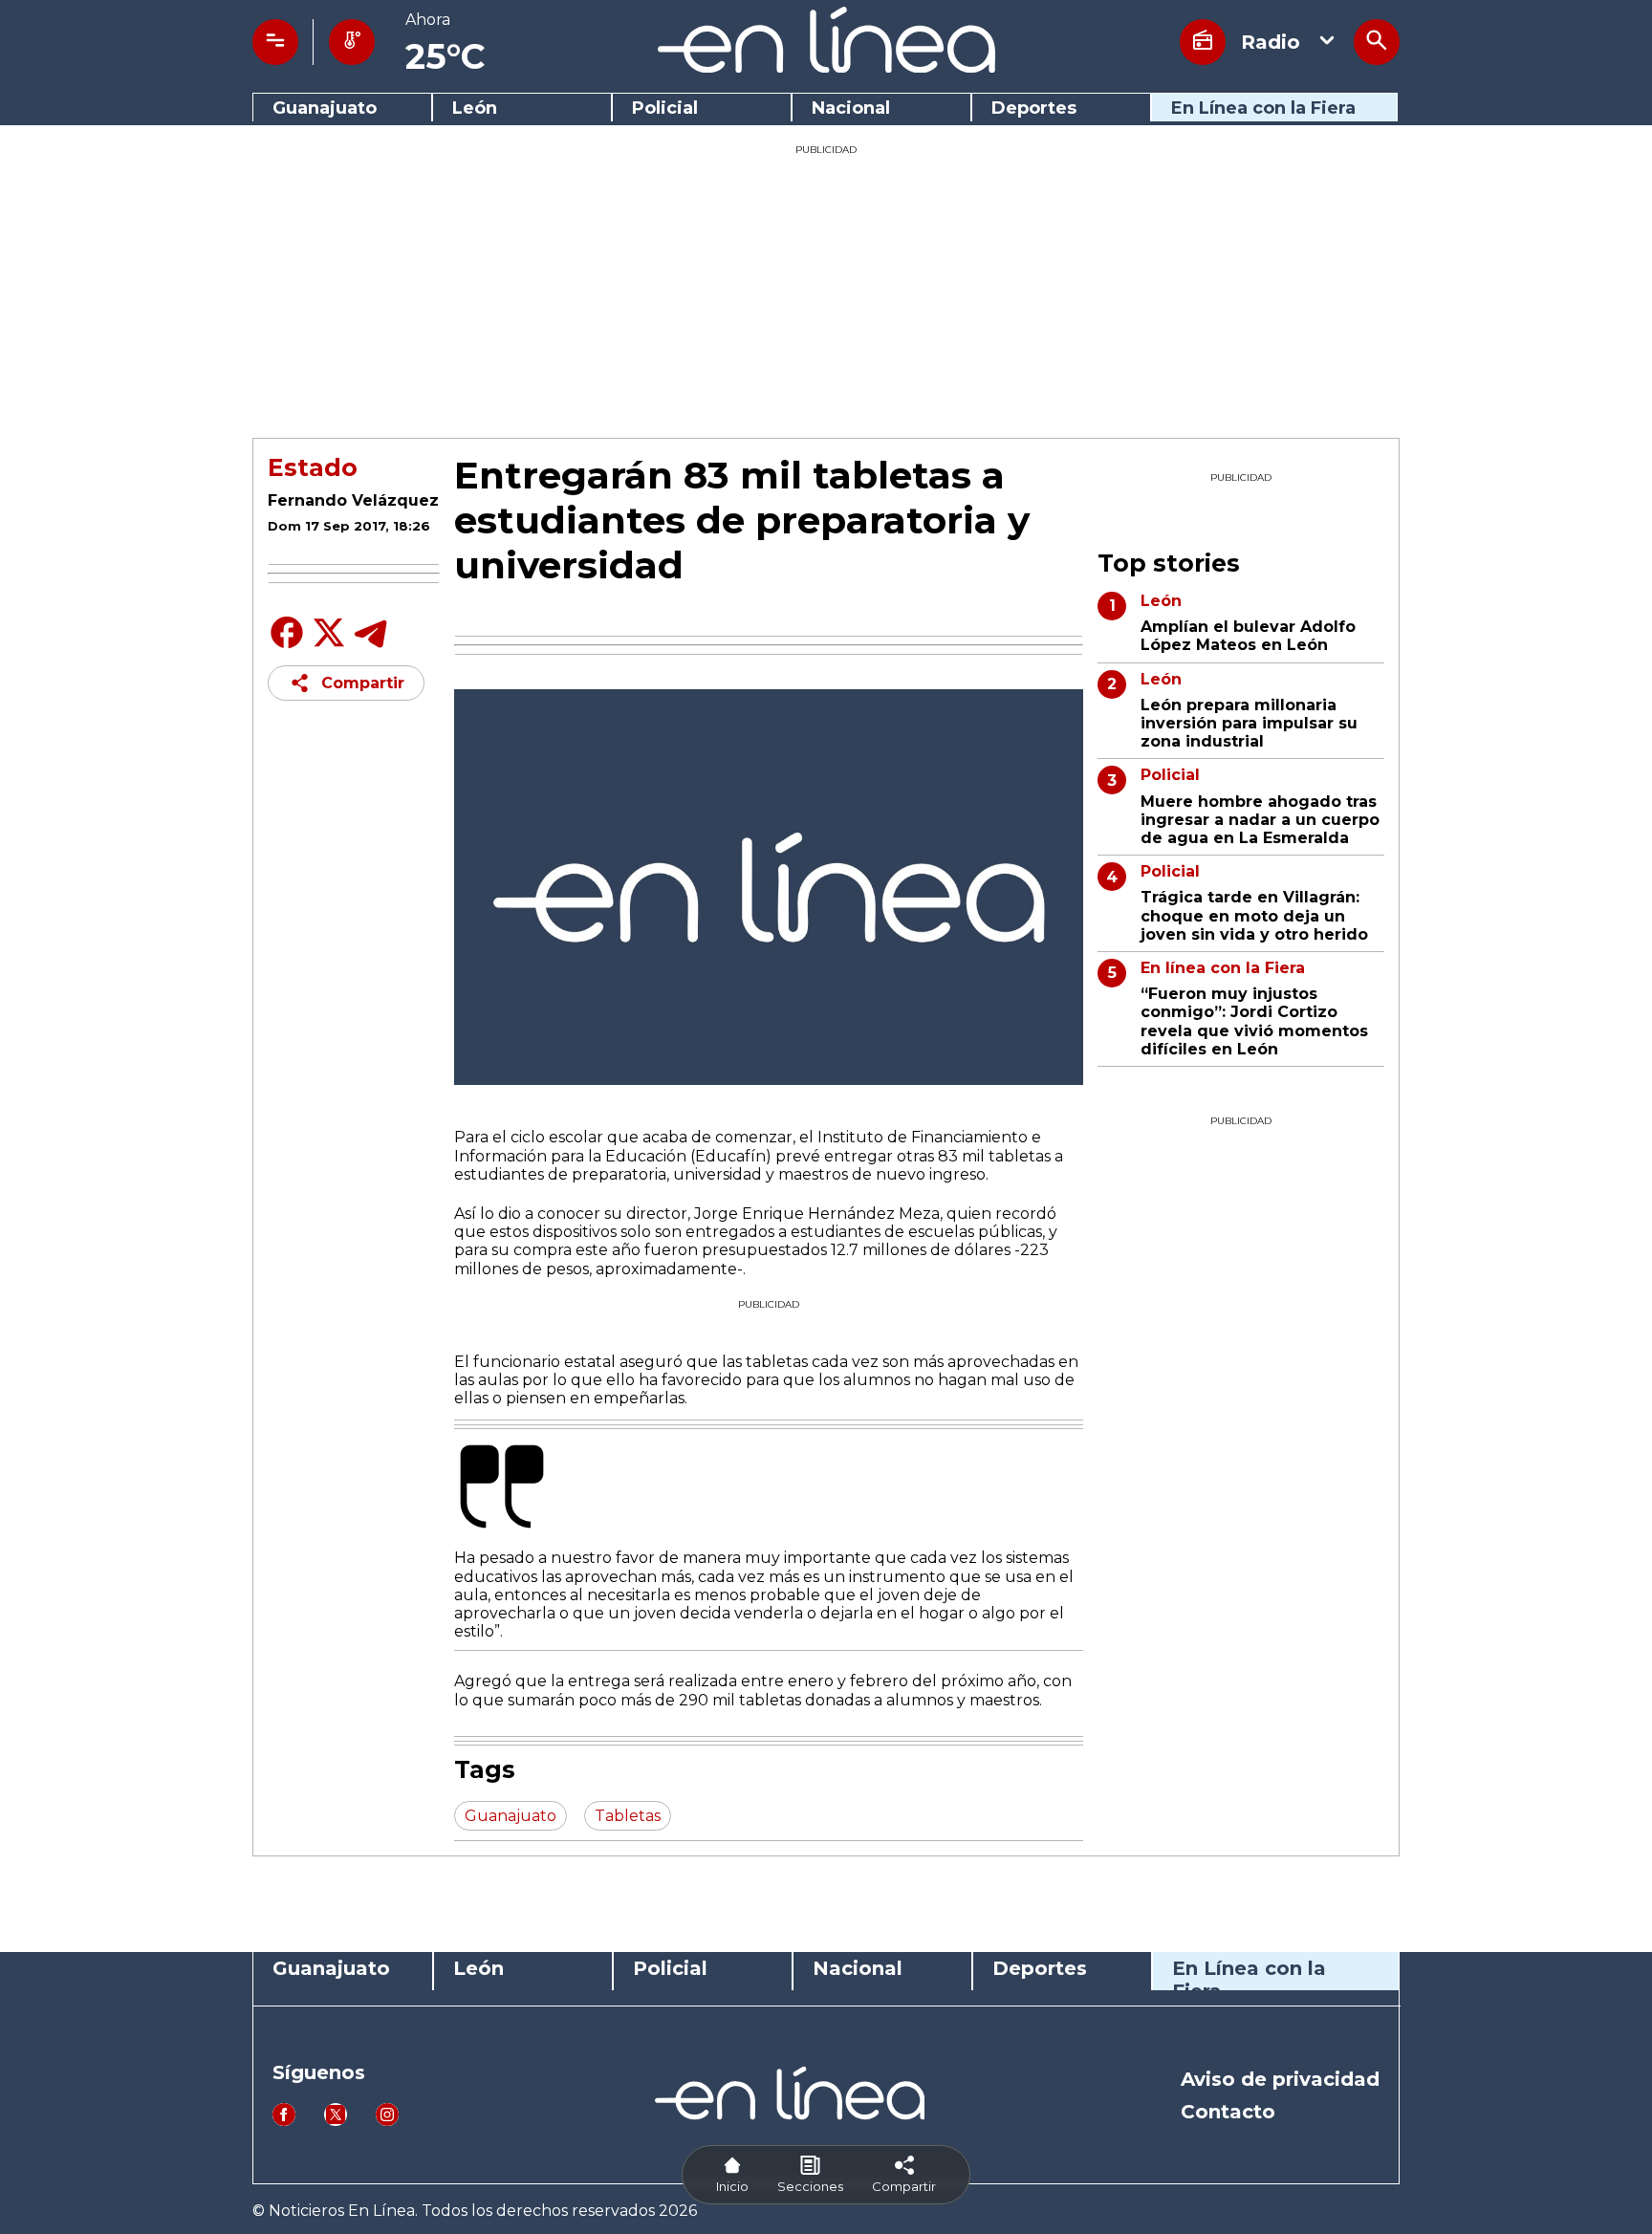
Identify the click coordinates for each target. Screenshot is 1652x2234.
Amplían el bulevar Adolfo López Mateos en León (1248, 636)
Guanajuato (325, 108)
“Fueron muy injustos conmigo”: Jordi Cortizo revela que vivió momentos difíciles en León (1254, 1021)
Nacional (851, 108)
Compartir (363, 683)
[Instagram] (387, 2121)
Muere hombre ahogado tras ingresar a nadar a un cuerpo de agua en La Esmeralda (1260, 820)
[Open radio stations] (1203, 42)
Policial (665, 108)
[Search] (1377, 42)
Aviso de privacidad (1280, 2079)
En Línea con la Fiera (1263, 108)
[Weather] (352, 42)
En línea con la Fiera (1223, 968)
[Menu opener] (275, 42)
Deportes (1034, 108)
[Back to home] (826, 67)
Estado (313, 467)
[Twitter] (329, 643)
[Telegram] (371, 647)
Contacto (1228, 2112)
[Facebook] (287, 647)
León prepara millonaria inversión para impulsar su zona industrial (1249, 723)
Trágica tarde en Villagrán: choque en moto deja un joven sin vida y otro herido (1254, 915)
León (475, 108)
